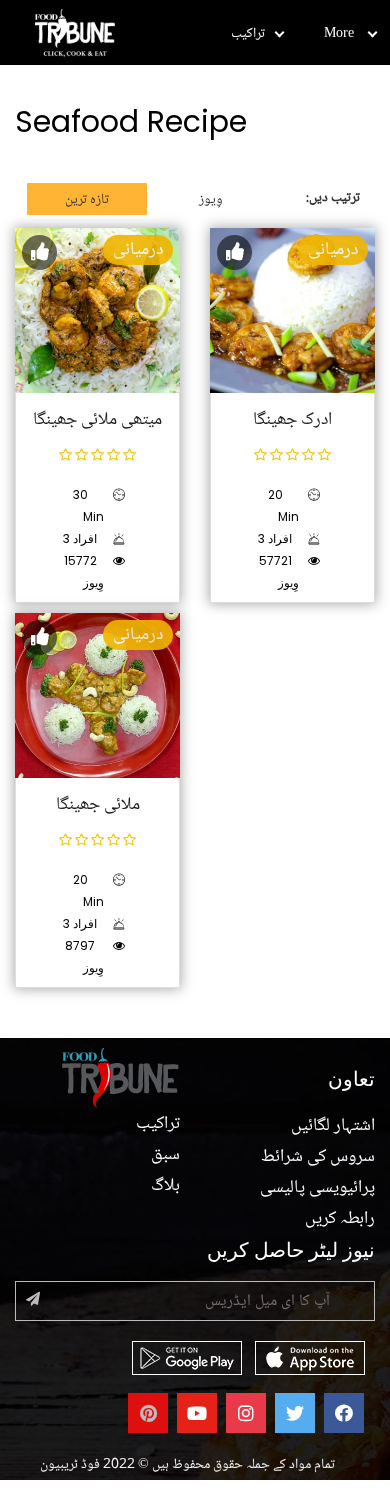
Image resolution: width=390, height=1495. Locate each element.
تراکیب (248, 34)
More (339, 34)
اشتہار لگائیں (333, 1126)
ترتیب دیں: (333, 198)
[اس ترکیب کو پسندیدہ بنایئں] (39, 252)
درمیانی (138, 250)
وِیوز (211, 200)
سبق (165, 1155)
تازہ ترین (87, 200)
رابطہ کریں (340, 1219)
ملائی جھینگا (98, 805)
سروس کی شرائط (318, 1157)
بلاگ (165, 1186)
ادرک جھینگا (292, 420)
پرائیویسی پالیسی (317, 1188)
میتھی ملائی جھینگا (97, 420)
